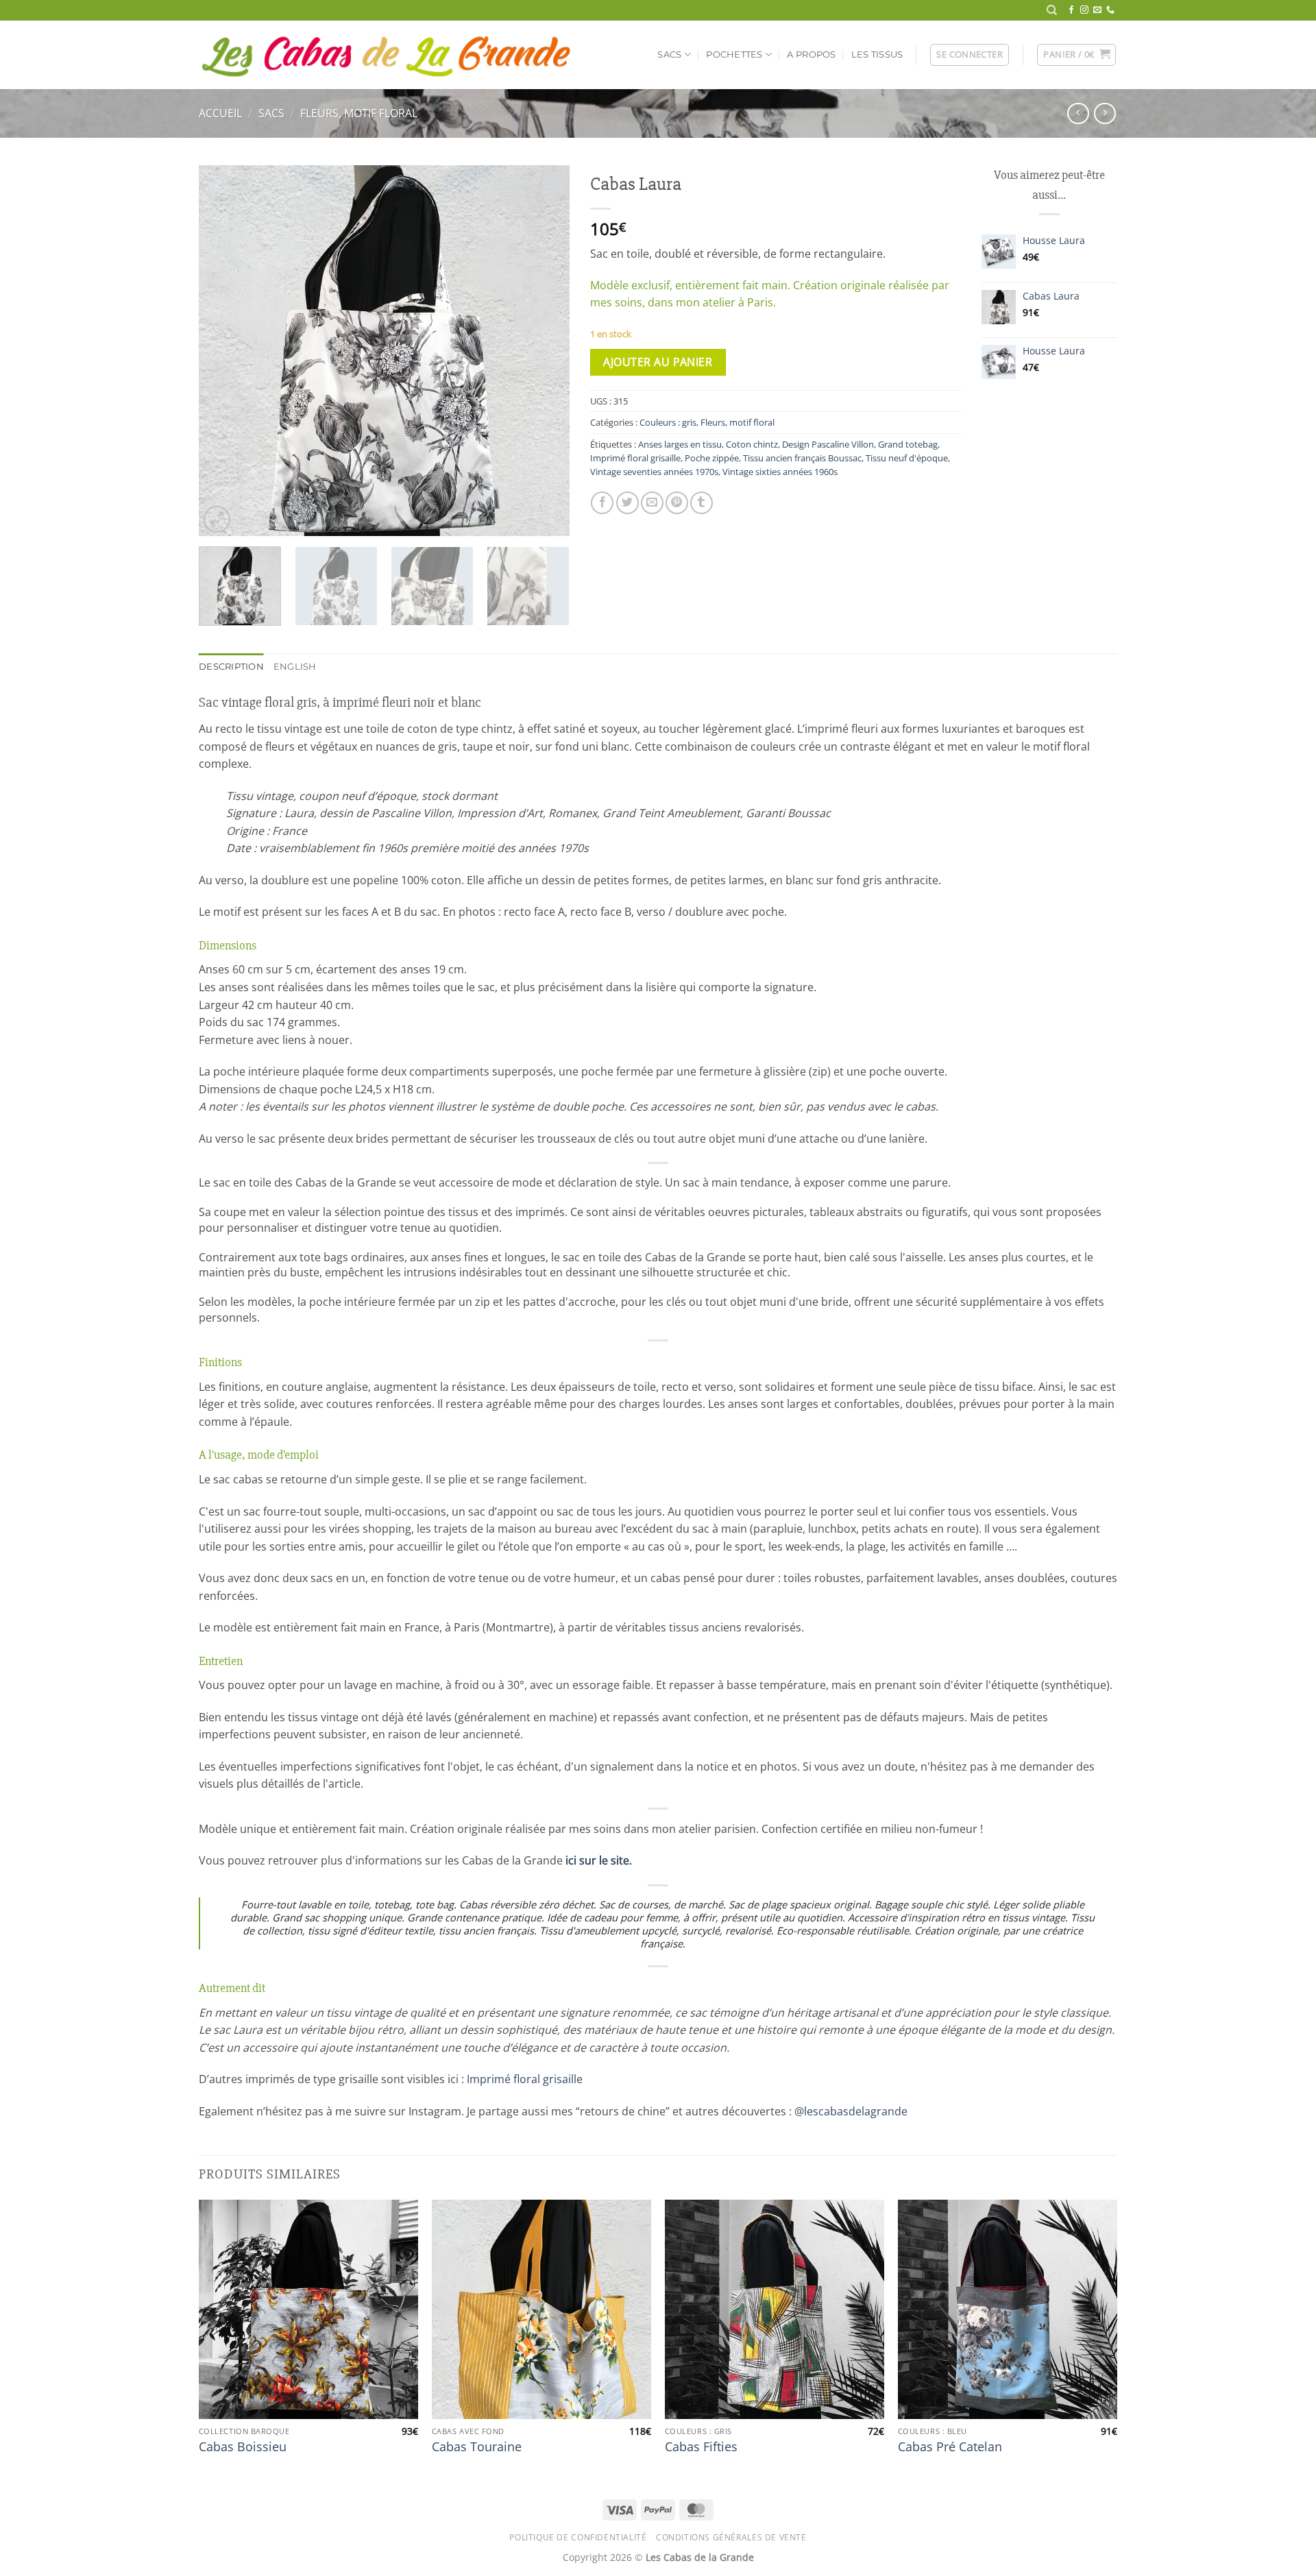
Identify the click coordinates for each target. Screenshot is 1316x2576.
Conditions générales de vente (731, 2537)
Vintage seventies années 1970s (654, 472)
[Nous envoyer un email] (1097, 10)
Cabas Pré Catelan (950, 2447)
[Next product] (1078, 113)
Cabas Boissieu (243, 2447)
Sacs (669, 54)
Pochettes (734, 54)
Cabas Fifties (701, 2447)
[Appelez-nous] (1110, 10)
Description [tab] (231, 667)
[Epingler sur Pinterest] (677, 503)
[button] (970, 55)
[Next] (545, 351)
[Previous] (223, 351)
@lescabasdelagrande (851, 2111)
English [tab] (295, 667)
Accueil (220, 113)
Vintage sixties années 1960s (780, 472)
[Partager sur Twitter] (627, 503)
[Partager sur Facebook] (602, 503)
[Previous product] (1105, 113)
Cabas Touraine (477, 2447)
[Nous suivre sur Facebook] (1071, 10)
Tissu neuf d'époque (907, 458)
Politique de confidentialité (578, 2537)
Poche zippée (712, 458)
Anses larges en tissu (680, 444)
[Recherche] (1052, 10)
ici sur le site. (599, 1860)
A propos (811, 54)
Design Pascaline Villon (828, 444)
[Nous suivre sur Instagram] (1084, 10)
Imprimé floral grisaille (635, 458)
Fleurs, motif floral (359, 113)
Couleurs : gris (668, 422)
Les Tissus (877, 54)
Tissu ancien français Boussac (802, 458)
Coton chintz (752, 444)
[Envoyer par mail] (652, 503)
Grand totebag (908, 444)
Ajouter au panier (658, 362)
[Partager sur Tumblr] (702, 503)
